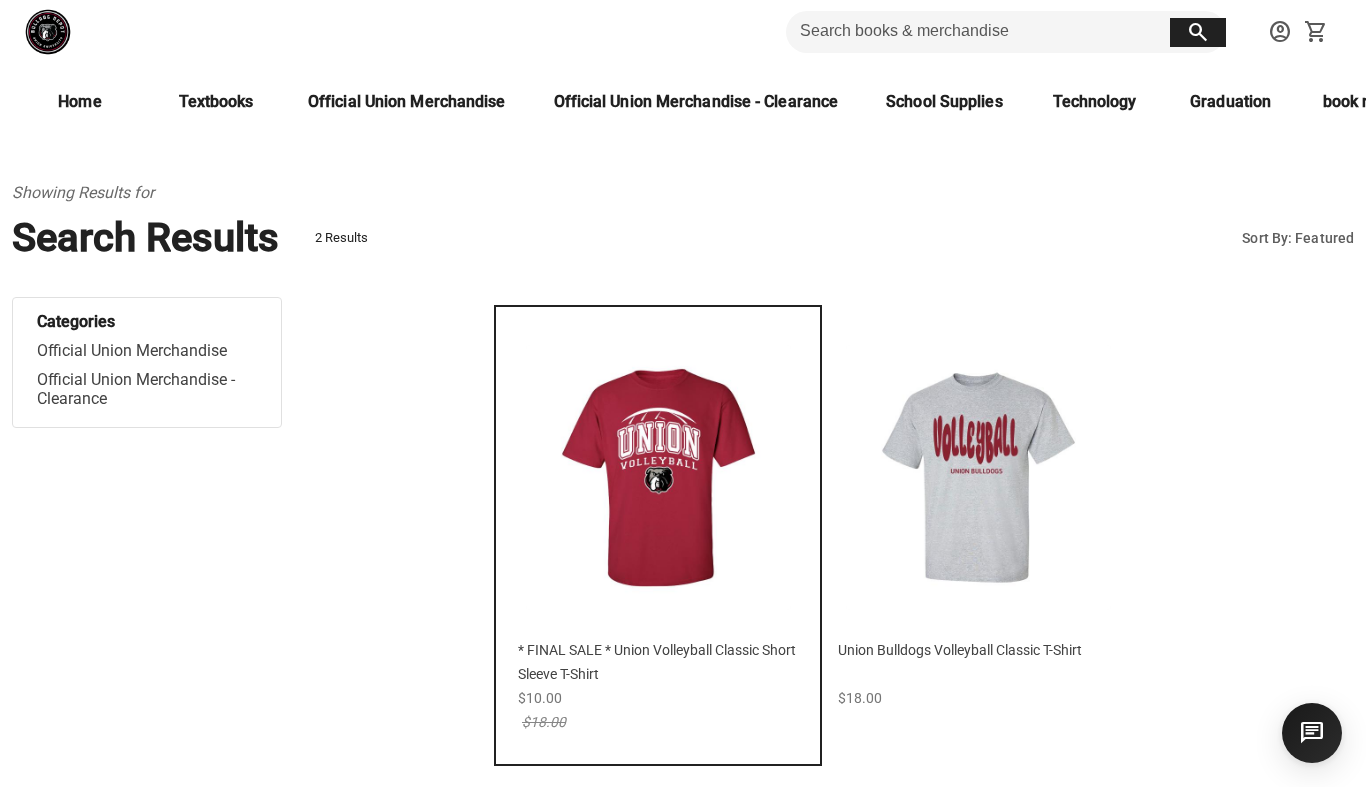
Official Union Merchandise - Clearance (136, 389)
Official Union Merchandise (132, 350)
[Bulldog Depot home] (48, 32)
